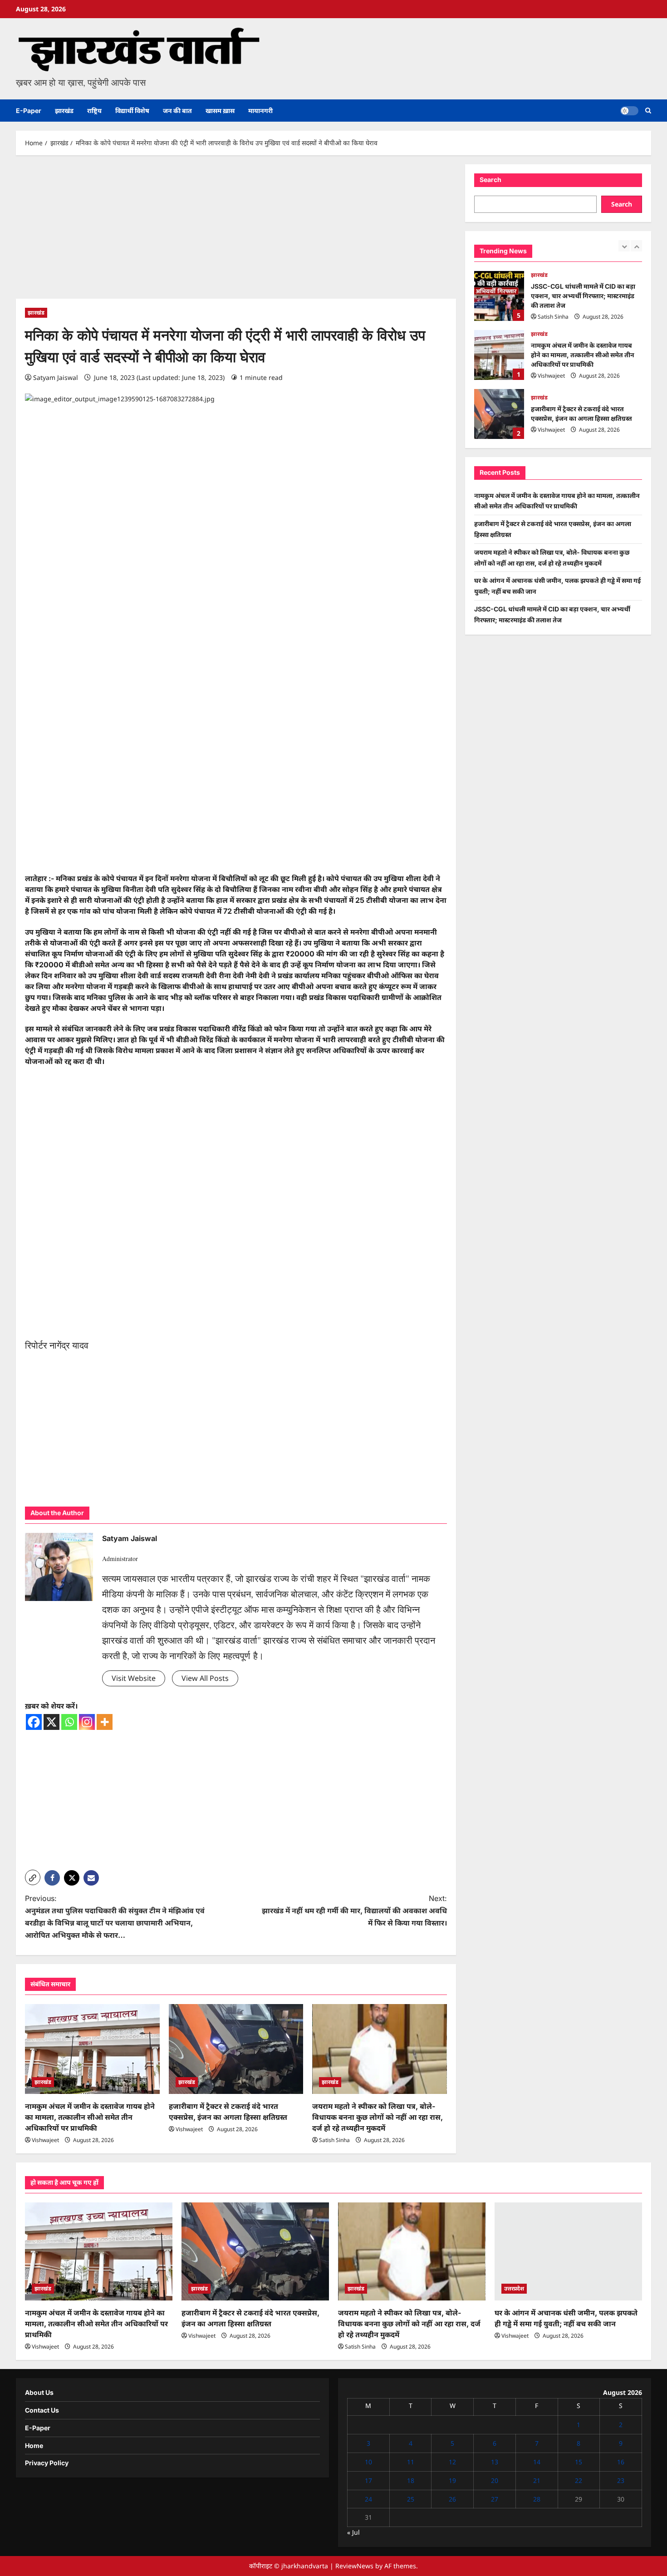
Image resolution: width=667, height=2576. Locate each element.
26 (452, 2499)
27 (495, 2499)
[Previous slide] (624, 246)
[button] (648, 111)
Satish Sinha (334, 2140)
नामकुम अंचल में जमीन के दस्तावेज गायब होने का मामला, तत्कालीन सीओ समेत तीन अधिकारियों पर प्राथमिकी (90, 2117)
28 (537, 2499)
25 (411, 2499)
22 (579, 2480)
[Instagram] (87, 1722)
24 (368, 2499)
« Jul (353, 2532)
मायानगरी (260, 111)
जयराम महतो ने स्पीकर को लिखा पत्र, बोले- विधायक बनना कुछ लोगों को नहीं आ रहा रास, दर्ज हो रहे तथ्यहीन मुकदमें (378, 2117)
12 (452, 2462)
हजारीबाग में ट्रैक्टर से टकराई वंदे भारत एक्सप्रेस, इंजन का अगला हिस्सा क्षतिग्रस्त (499, 377)
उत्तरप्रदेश (514, 2288)
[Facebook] (34, 1722)
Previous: (115, 1917)
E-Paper (29, 111)
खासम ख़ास (220, 111)
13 (495, 2462)
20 (495, 2480)
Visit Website (134, 1678)
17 (368, 2480)
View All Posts (205, 1678)
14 (537, 2462)
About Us (39, 2392)
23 (621, 2480)
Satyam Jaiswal (56, 377)
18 (411, 2480)
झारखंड (64, 111)
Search (490, 180)
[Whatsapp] (69, 1722)
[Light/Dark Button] (629, 111)
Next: (354, 1911)
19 (452, 2480)
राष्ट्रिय (94, 111)
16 (621, 2462)
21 (537, 2480)
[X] (51, 1722)
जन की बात (177, 111)
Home (34, 2445)
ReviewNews (354, 2566)
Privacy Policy (47, 2463)
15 (579, 2462)
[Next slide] (636, 246)
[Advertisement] (236, 231)
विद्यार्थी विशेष (132, 111)
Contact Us (42, 2410)
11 (411, 2462)
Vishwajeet (45, 2140)
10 (368, 2462)
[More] (105, 1722)
